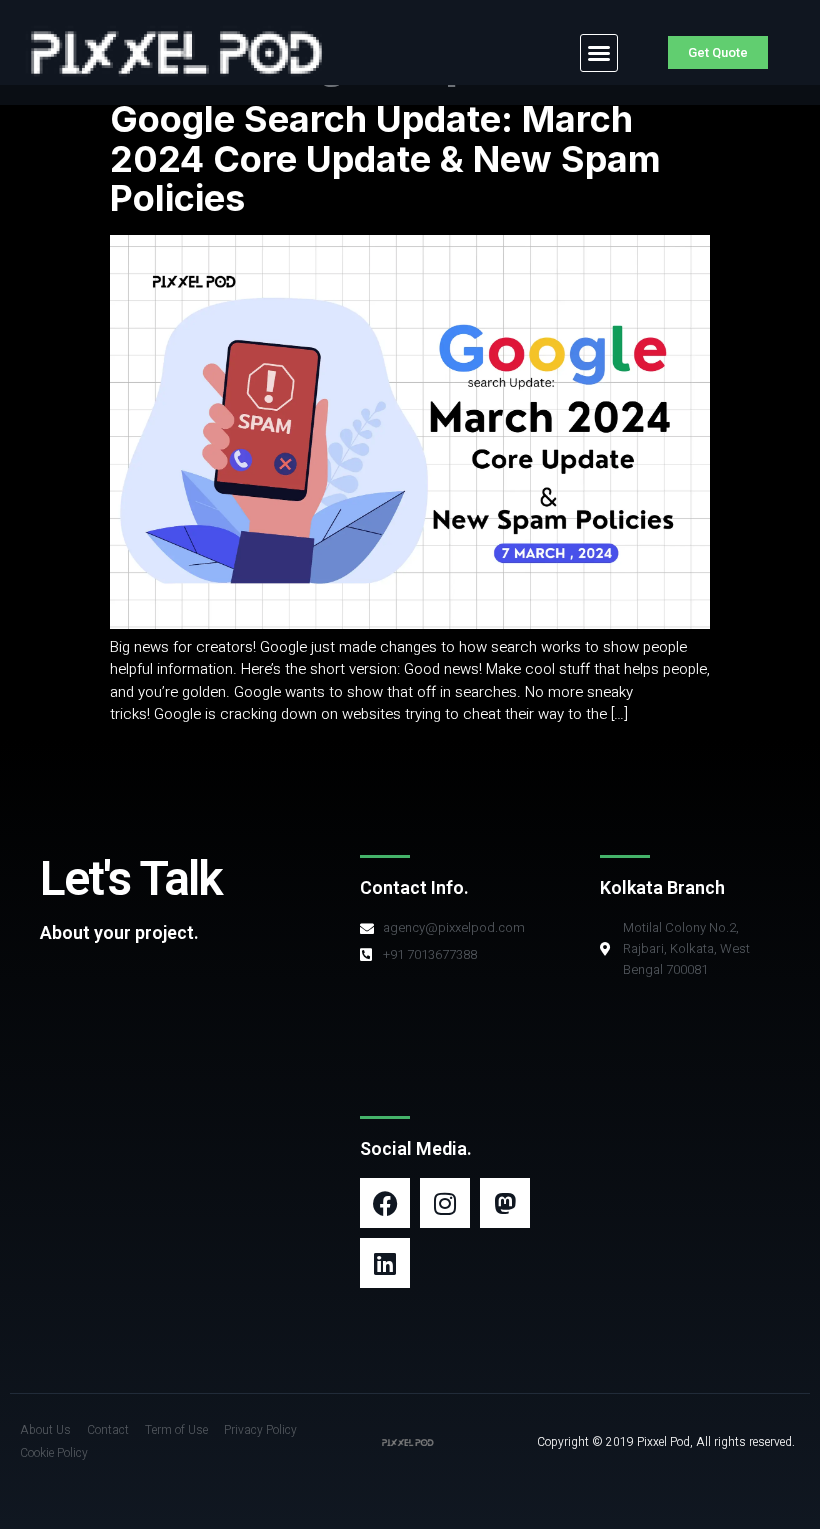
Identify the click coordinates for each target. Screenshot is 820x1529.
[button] (599, 53)
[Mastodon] (505, 1203)
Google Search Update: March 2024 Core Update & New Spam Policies (385, 158)
